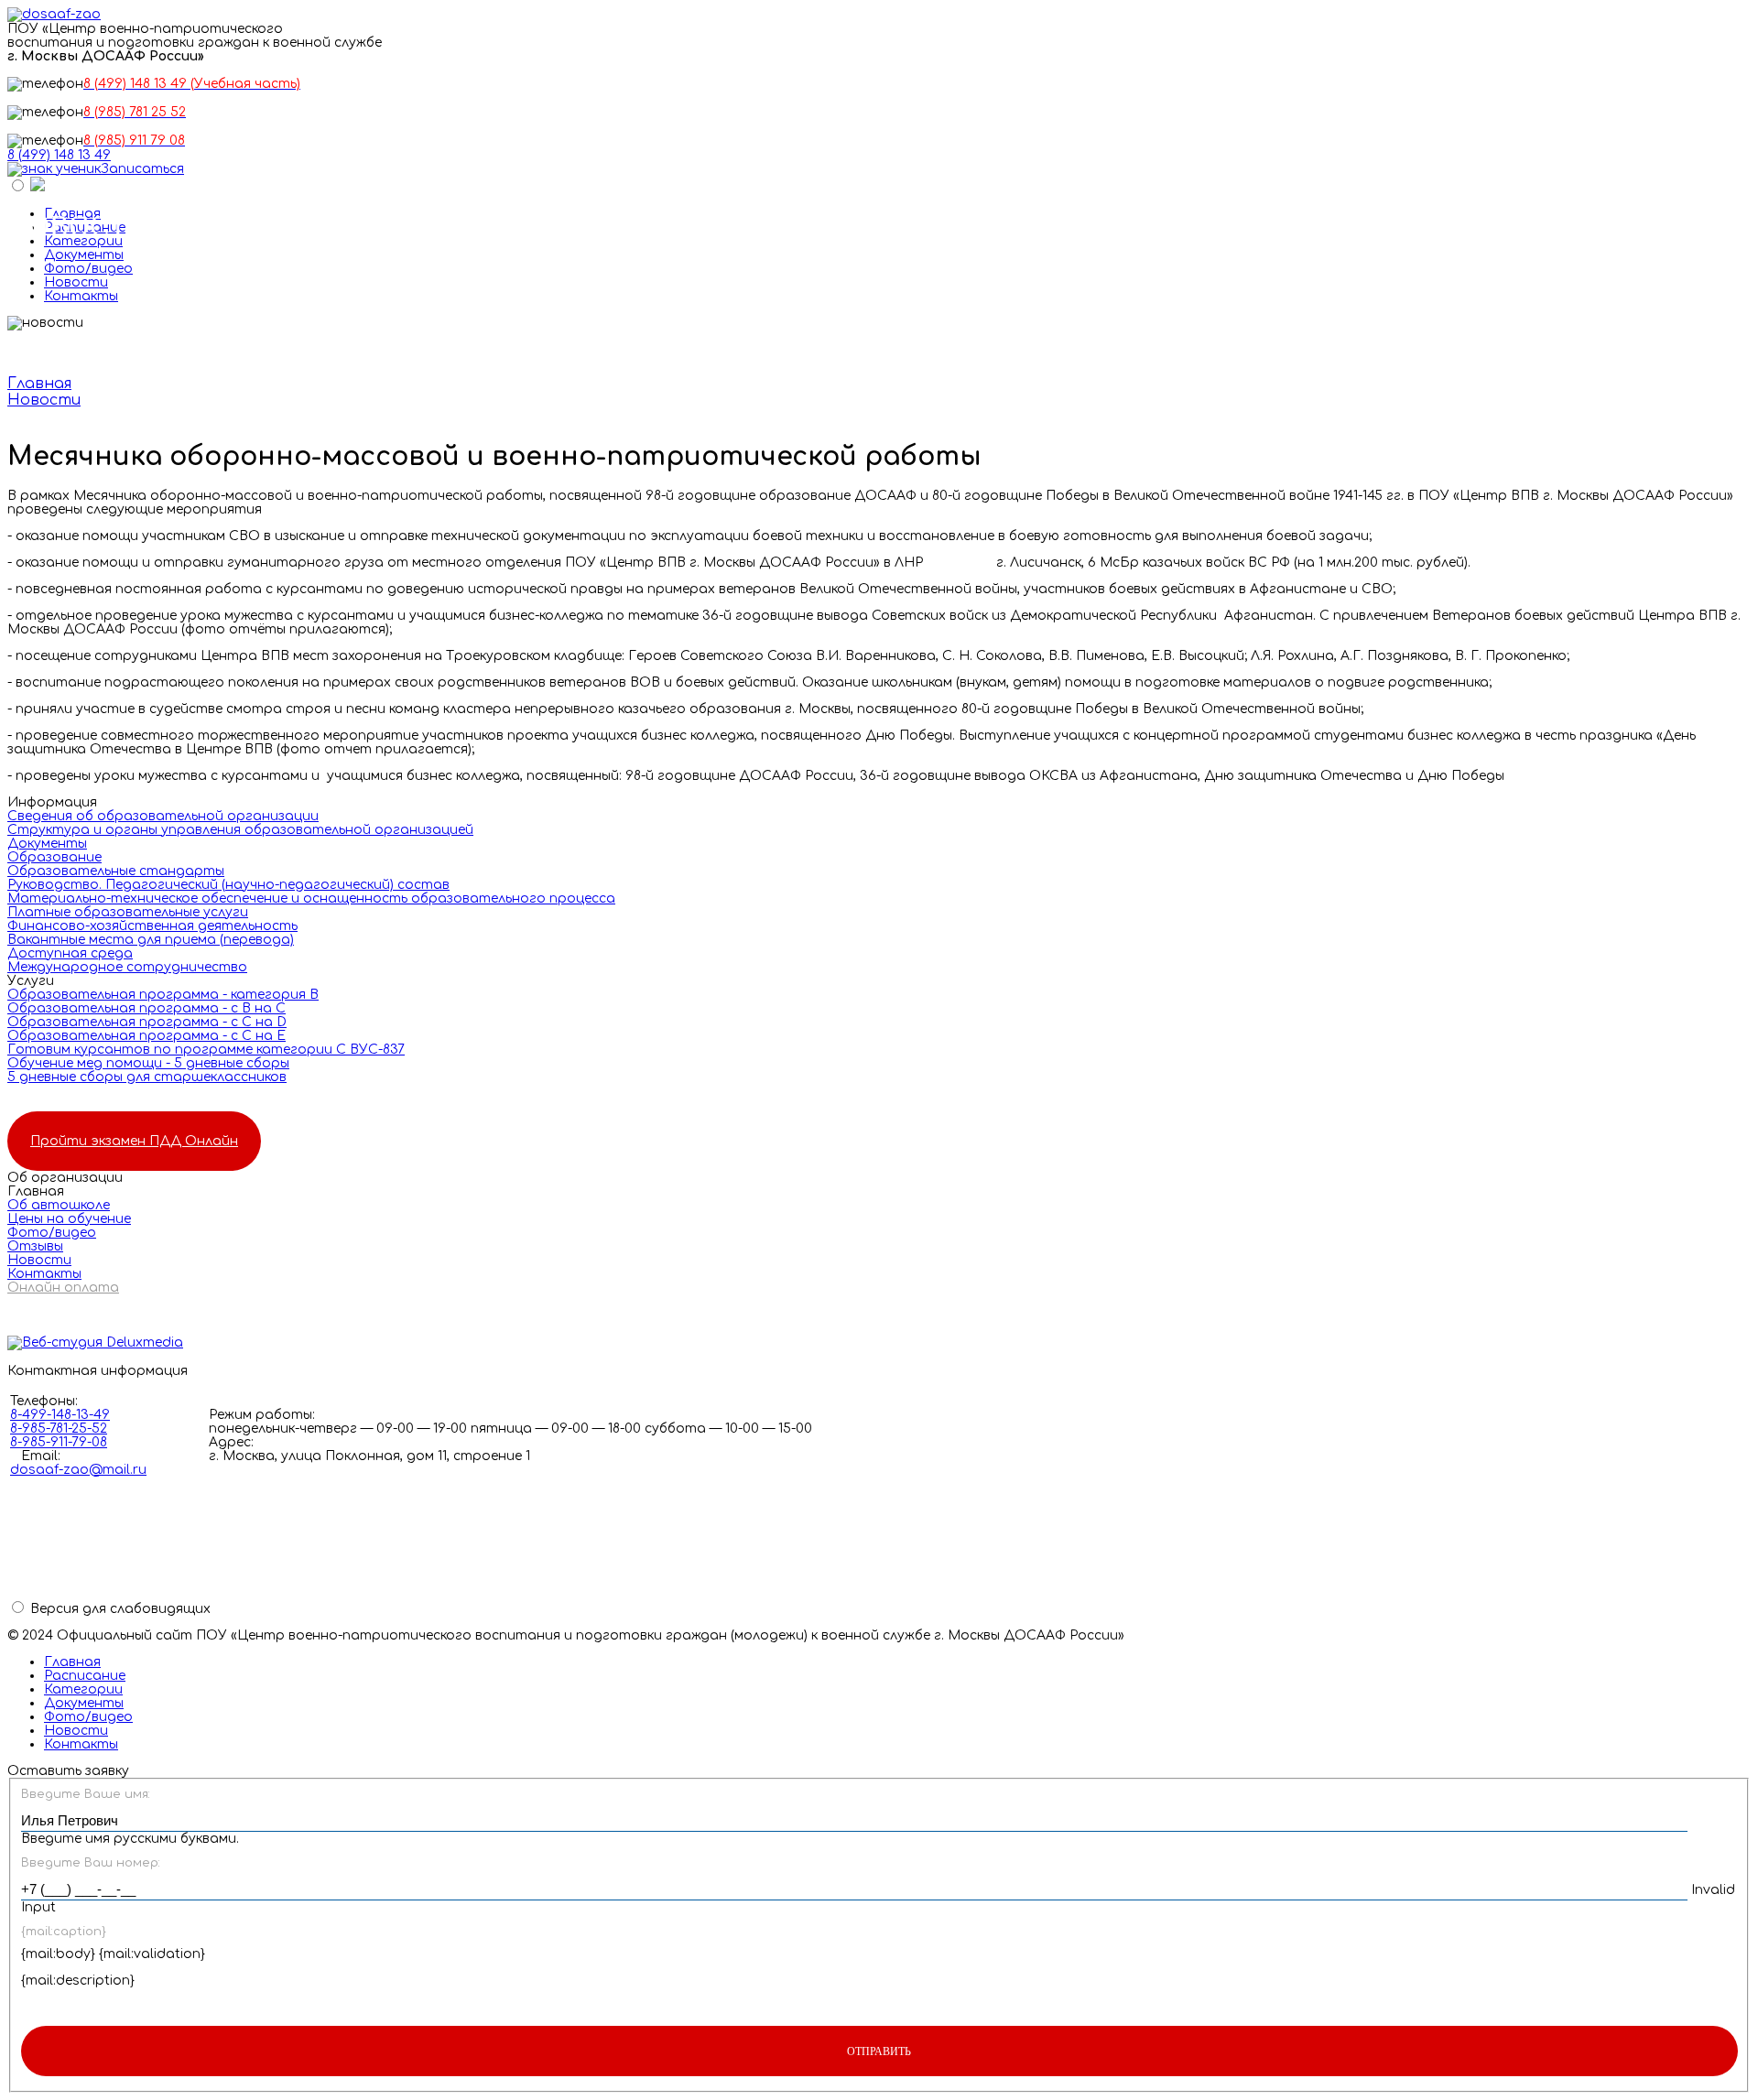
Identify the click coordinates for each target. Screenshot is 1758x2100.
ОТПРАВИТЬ (879, 2051)
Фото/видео (88, 269)
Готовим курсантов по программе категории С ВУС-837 (206, 1050)
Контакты (81, 296)
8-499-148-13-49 (60, 1415)
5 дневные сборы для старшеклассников (147, 1077)
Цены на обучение (69, 1219)
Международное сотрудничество (127, 967)
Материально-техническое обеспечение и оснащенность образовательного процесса (311, 898)
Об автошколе (59, 1205)
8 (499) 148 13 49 (59, 155)
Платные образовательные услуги (128, 912)
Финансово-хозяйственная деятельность (152, 926)
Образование (54, 857)
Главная (72, 1662)
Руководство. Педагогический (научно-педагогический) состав (228, 885)
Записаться (142, 169)
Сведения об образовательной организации (163, 816)
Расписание (85, 1676)
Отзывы (35, 1246)
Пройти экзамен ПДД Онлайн (134, 1141)
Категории (83, 1689)
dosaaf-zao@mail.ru (78, 1470)
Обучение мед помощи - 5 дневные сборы (148, 1063)
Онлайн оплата (63, 1288)
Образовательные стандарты (116, 871)
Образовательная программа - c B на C (146, 1008)
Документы (84, 255)
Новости (76, 282)
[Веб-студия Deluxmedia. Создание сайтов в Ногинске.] (879, 1343)
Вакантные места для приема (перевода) (151, 940)
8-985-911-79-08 (59, 1442)
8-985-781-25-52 (59, 1429)
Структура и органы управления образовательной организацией (240, 830)
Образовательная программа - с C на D (147, 1022)
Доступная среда (70, 953)
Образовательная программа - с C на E (146, 1036)
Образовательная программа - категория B (163, 995)
